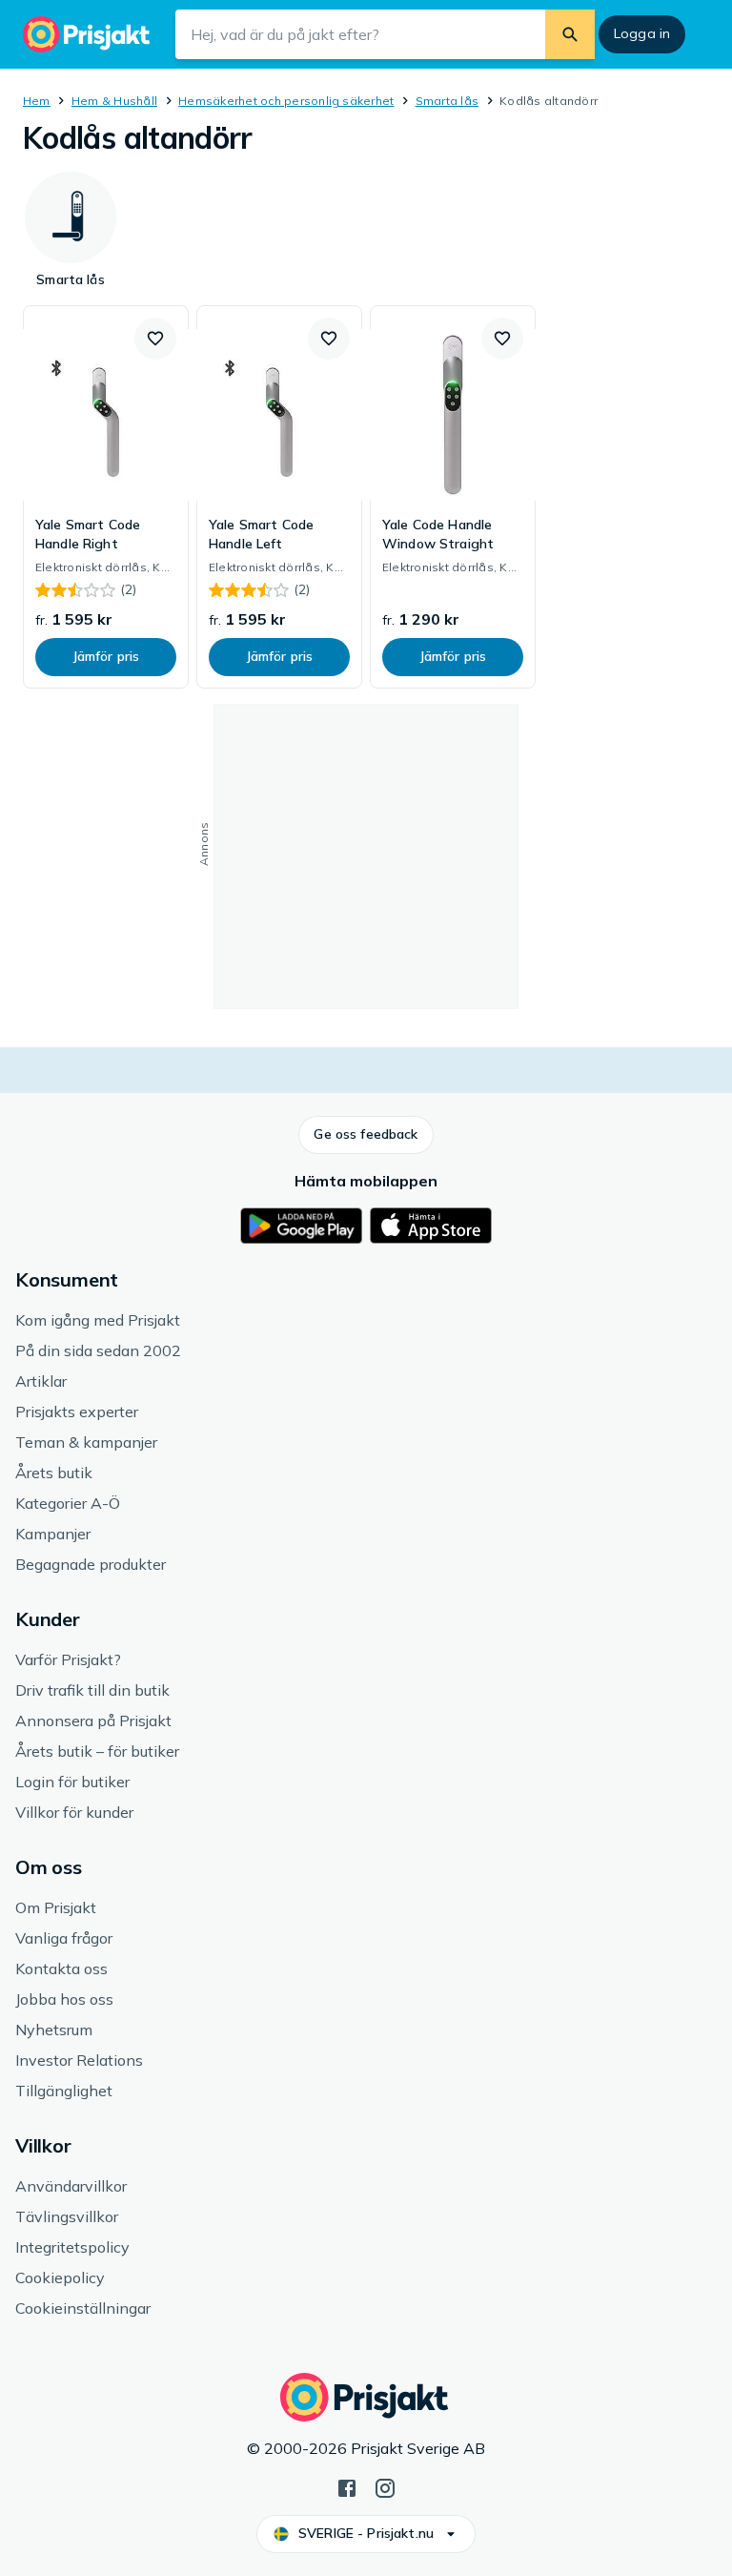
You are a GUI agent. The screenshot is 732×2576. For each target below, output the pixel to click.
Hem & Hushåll (114, 101)
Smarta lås (447, 101)
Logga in (642, 33)
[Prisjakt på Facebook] (347, 2486)
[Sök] (570, 34)
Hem (37, 101)
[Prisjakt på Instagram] (385, 2486)
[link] (106, 497)
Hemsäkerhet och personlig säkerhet (286, 101)
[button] (155, 339)
